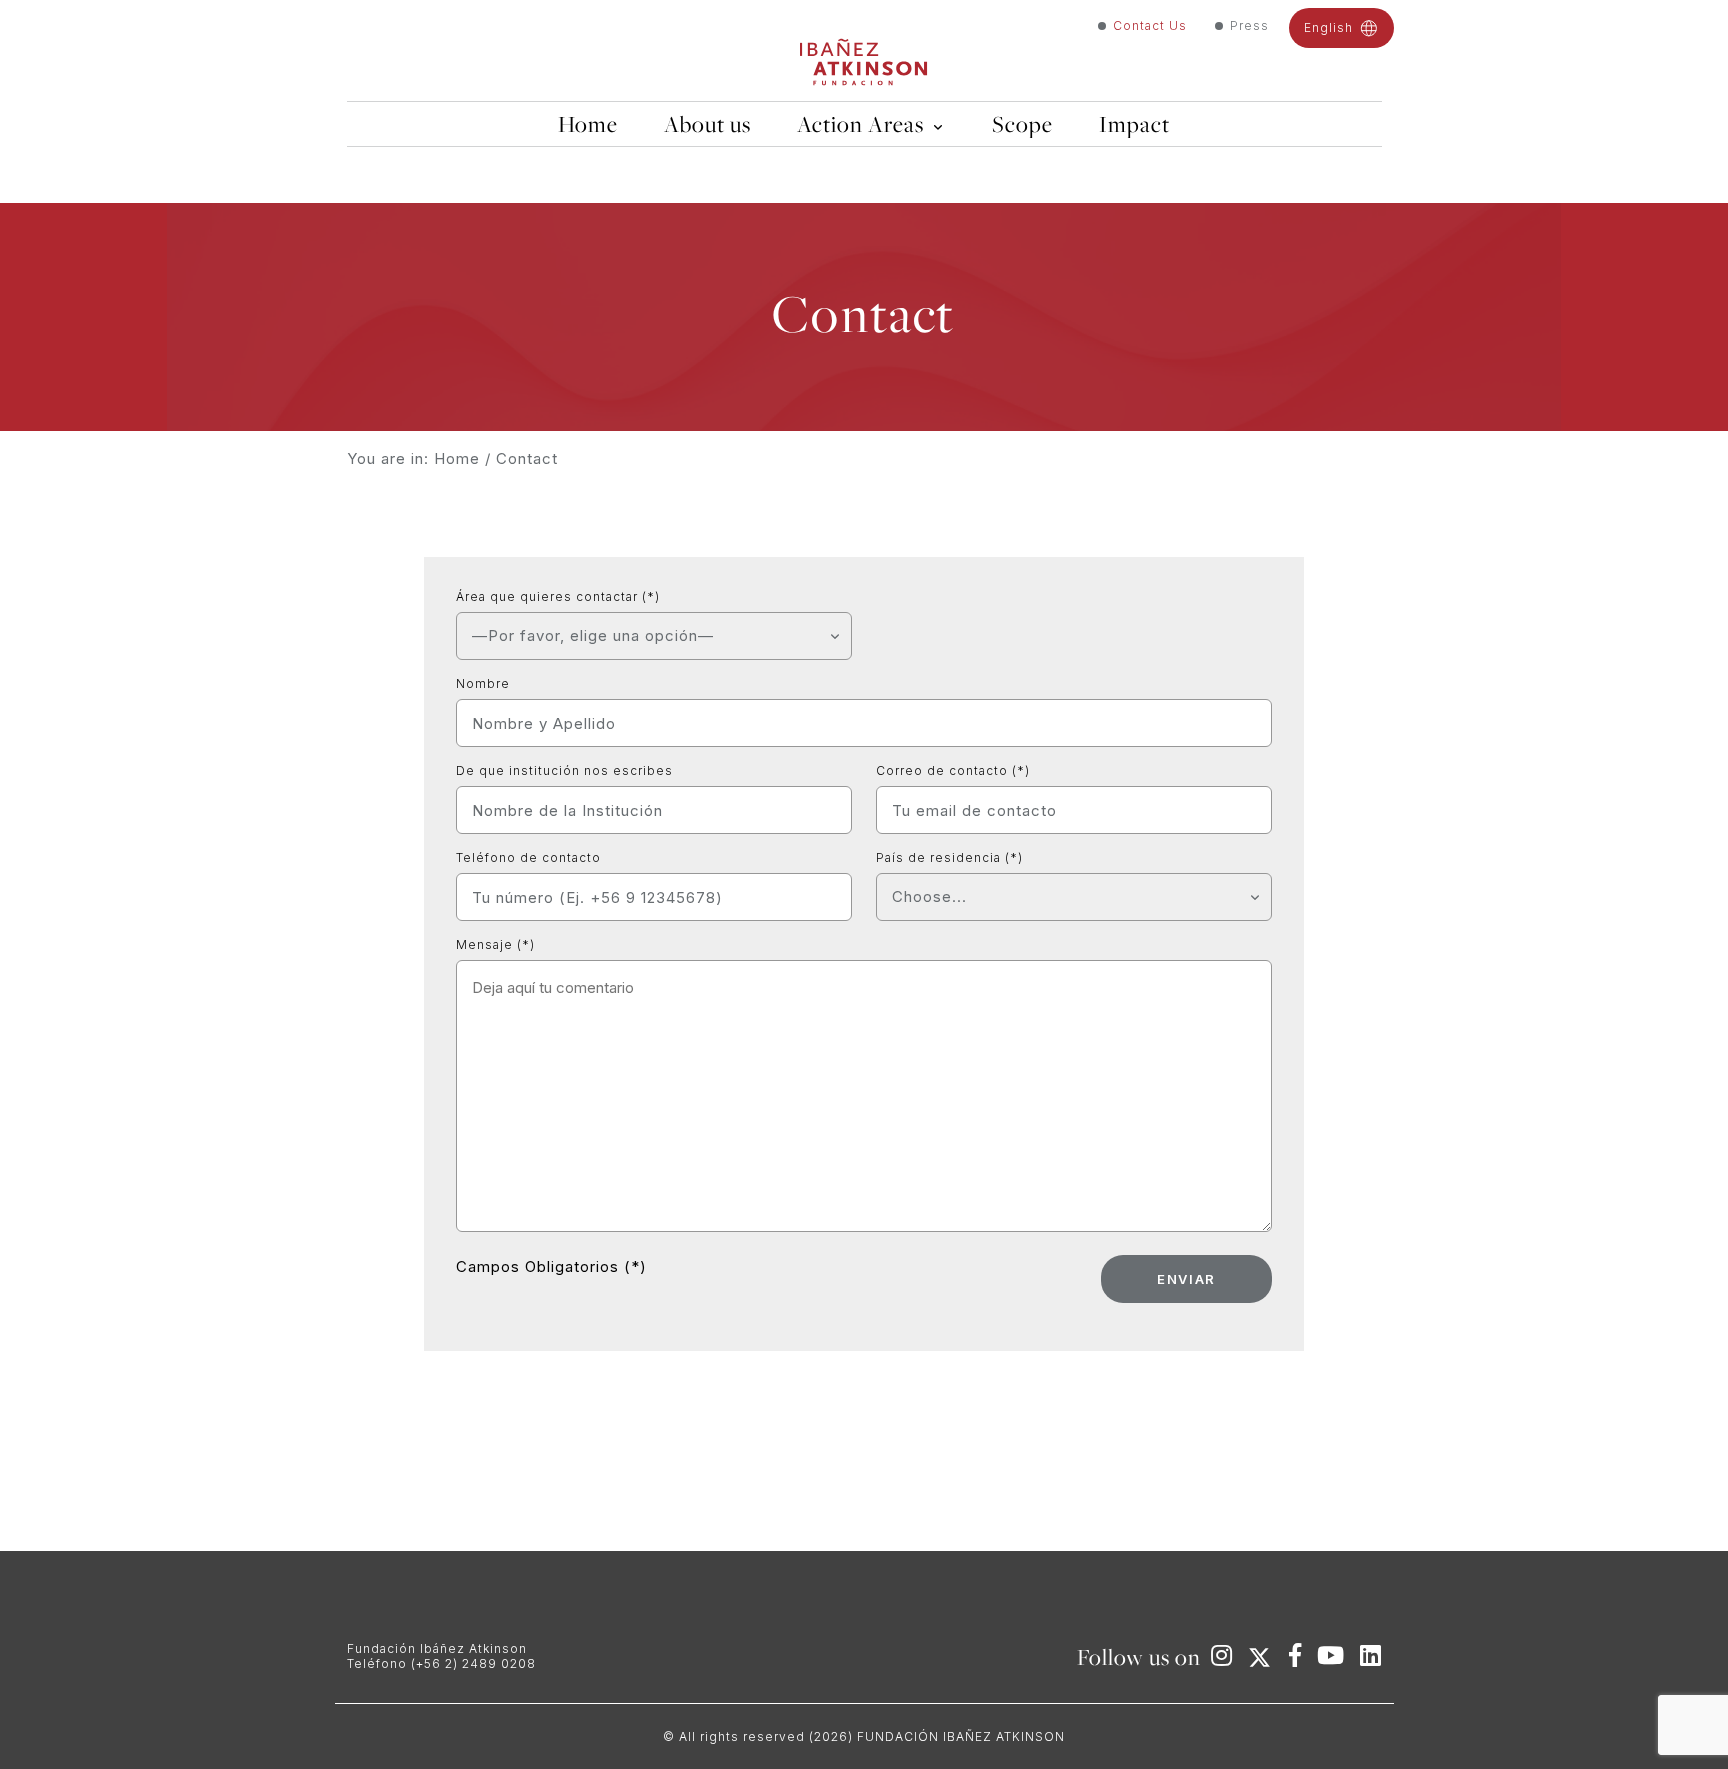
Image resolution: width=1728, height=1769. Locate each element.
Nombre (483, 683)
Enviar (1186, 1279)
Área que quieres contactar (558, 596)
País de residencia (949, 857)
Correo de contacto (953, 770)
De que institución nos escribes (564, 770)
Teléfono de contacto (528, 857)
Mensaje (495, 944)
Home (457, 458)
